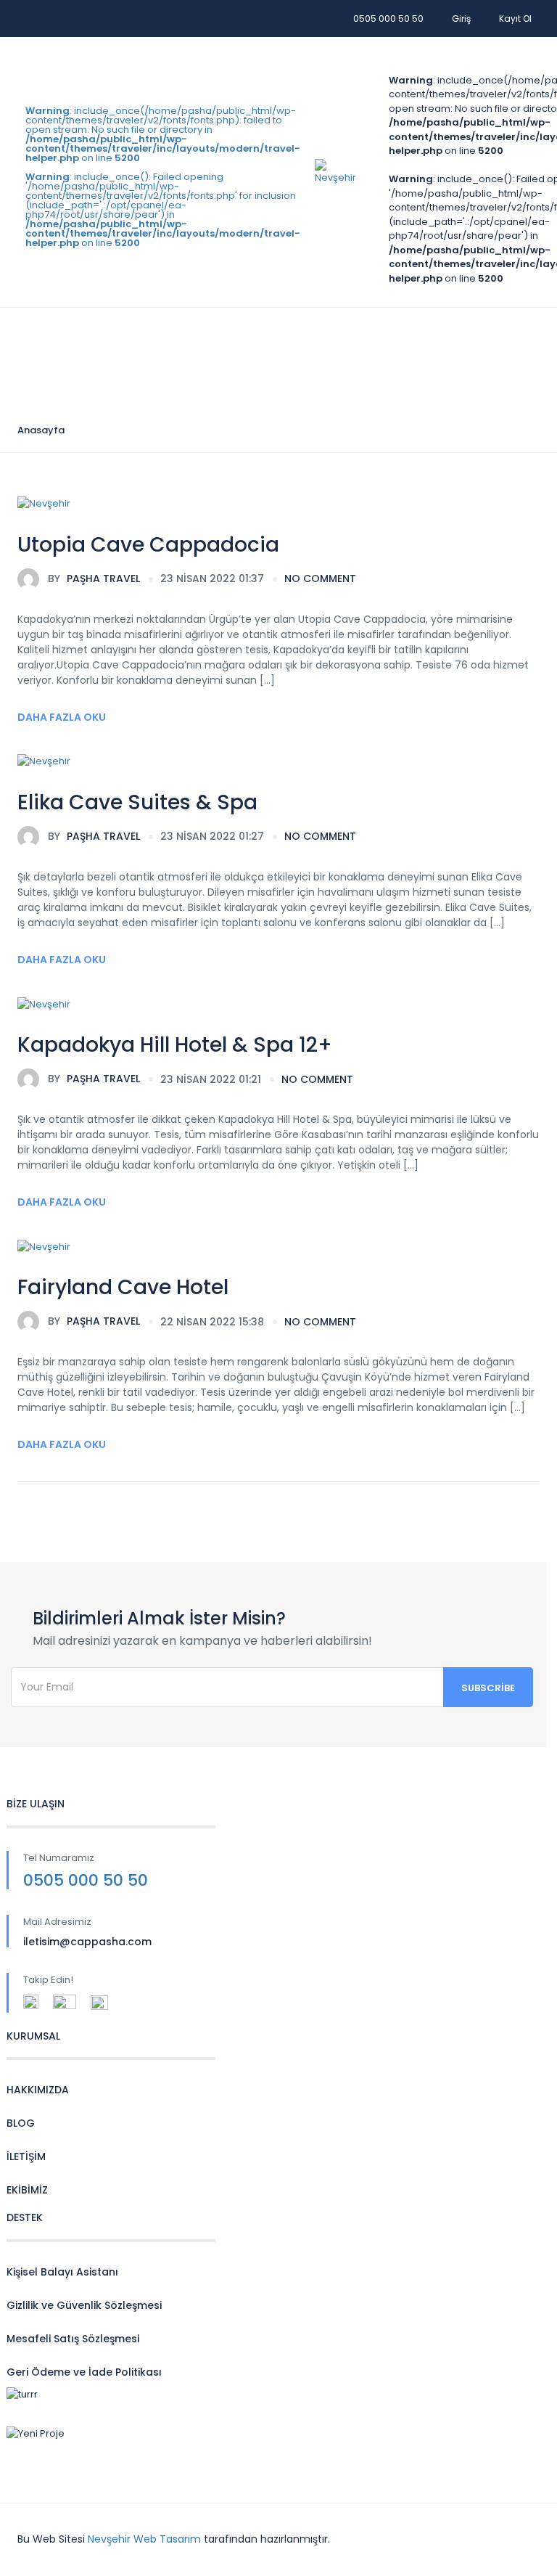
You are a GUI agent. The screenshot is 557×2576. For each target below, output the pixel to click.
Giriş (461, 19)
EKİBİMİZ (27, 2190)
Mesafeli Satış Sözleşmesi (73, 2339)
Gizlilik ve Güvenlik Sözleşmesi (84, 2305)
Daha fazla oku (62, 717)
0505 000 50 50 (388, 19)
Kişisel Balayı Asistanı (62, 2272)
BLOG (21, 2123)
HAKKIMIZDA (38, 2090)
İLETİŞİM (26, 2156)
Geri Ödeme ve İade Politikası (84, 2372)
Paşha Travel (94, 578)
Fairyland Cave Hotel (123, 1287)
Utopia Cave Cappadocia (148, 545)
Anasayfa (41, 430)
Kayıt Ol (515, 19)
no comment (320, 578)
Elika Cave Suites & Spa (137, 802)
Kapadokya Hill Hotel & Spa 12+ (175, 1045)
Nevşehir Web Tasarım (144, 2539)
